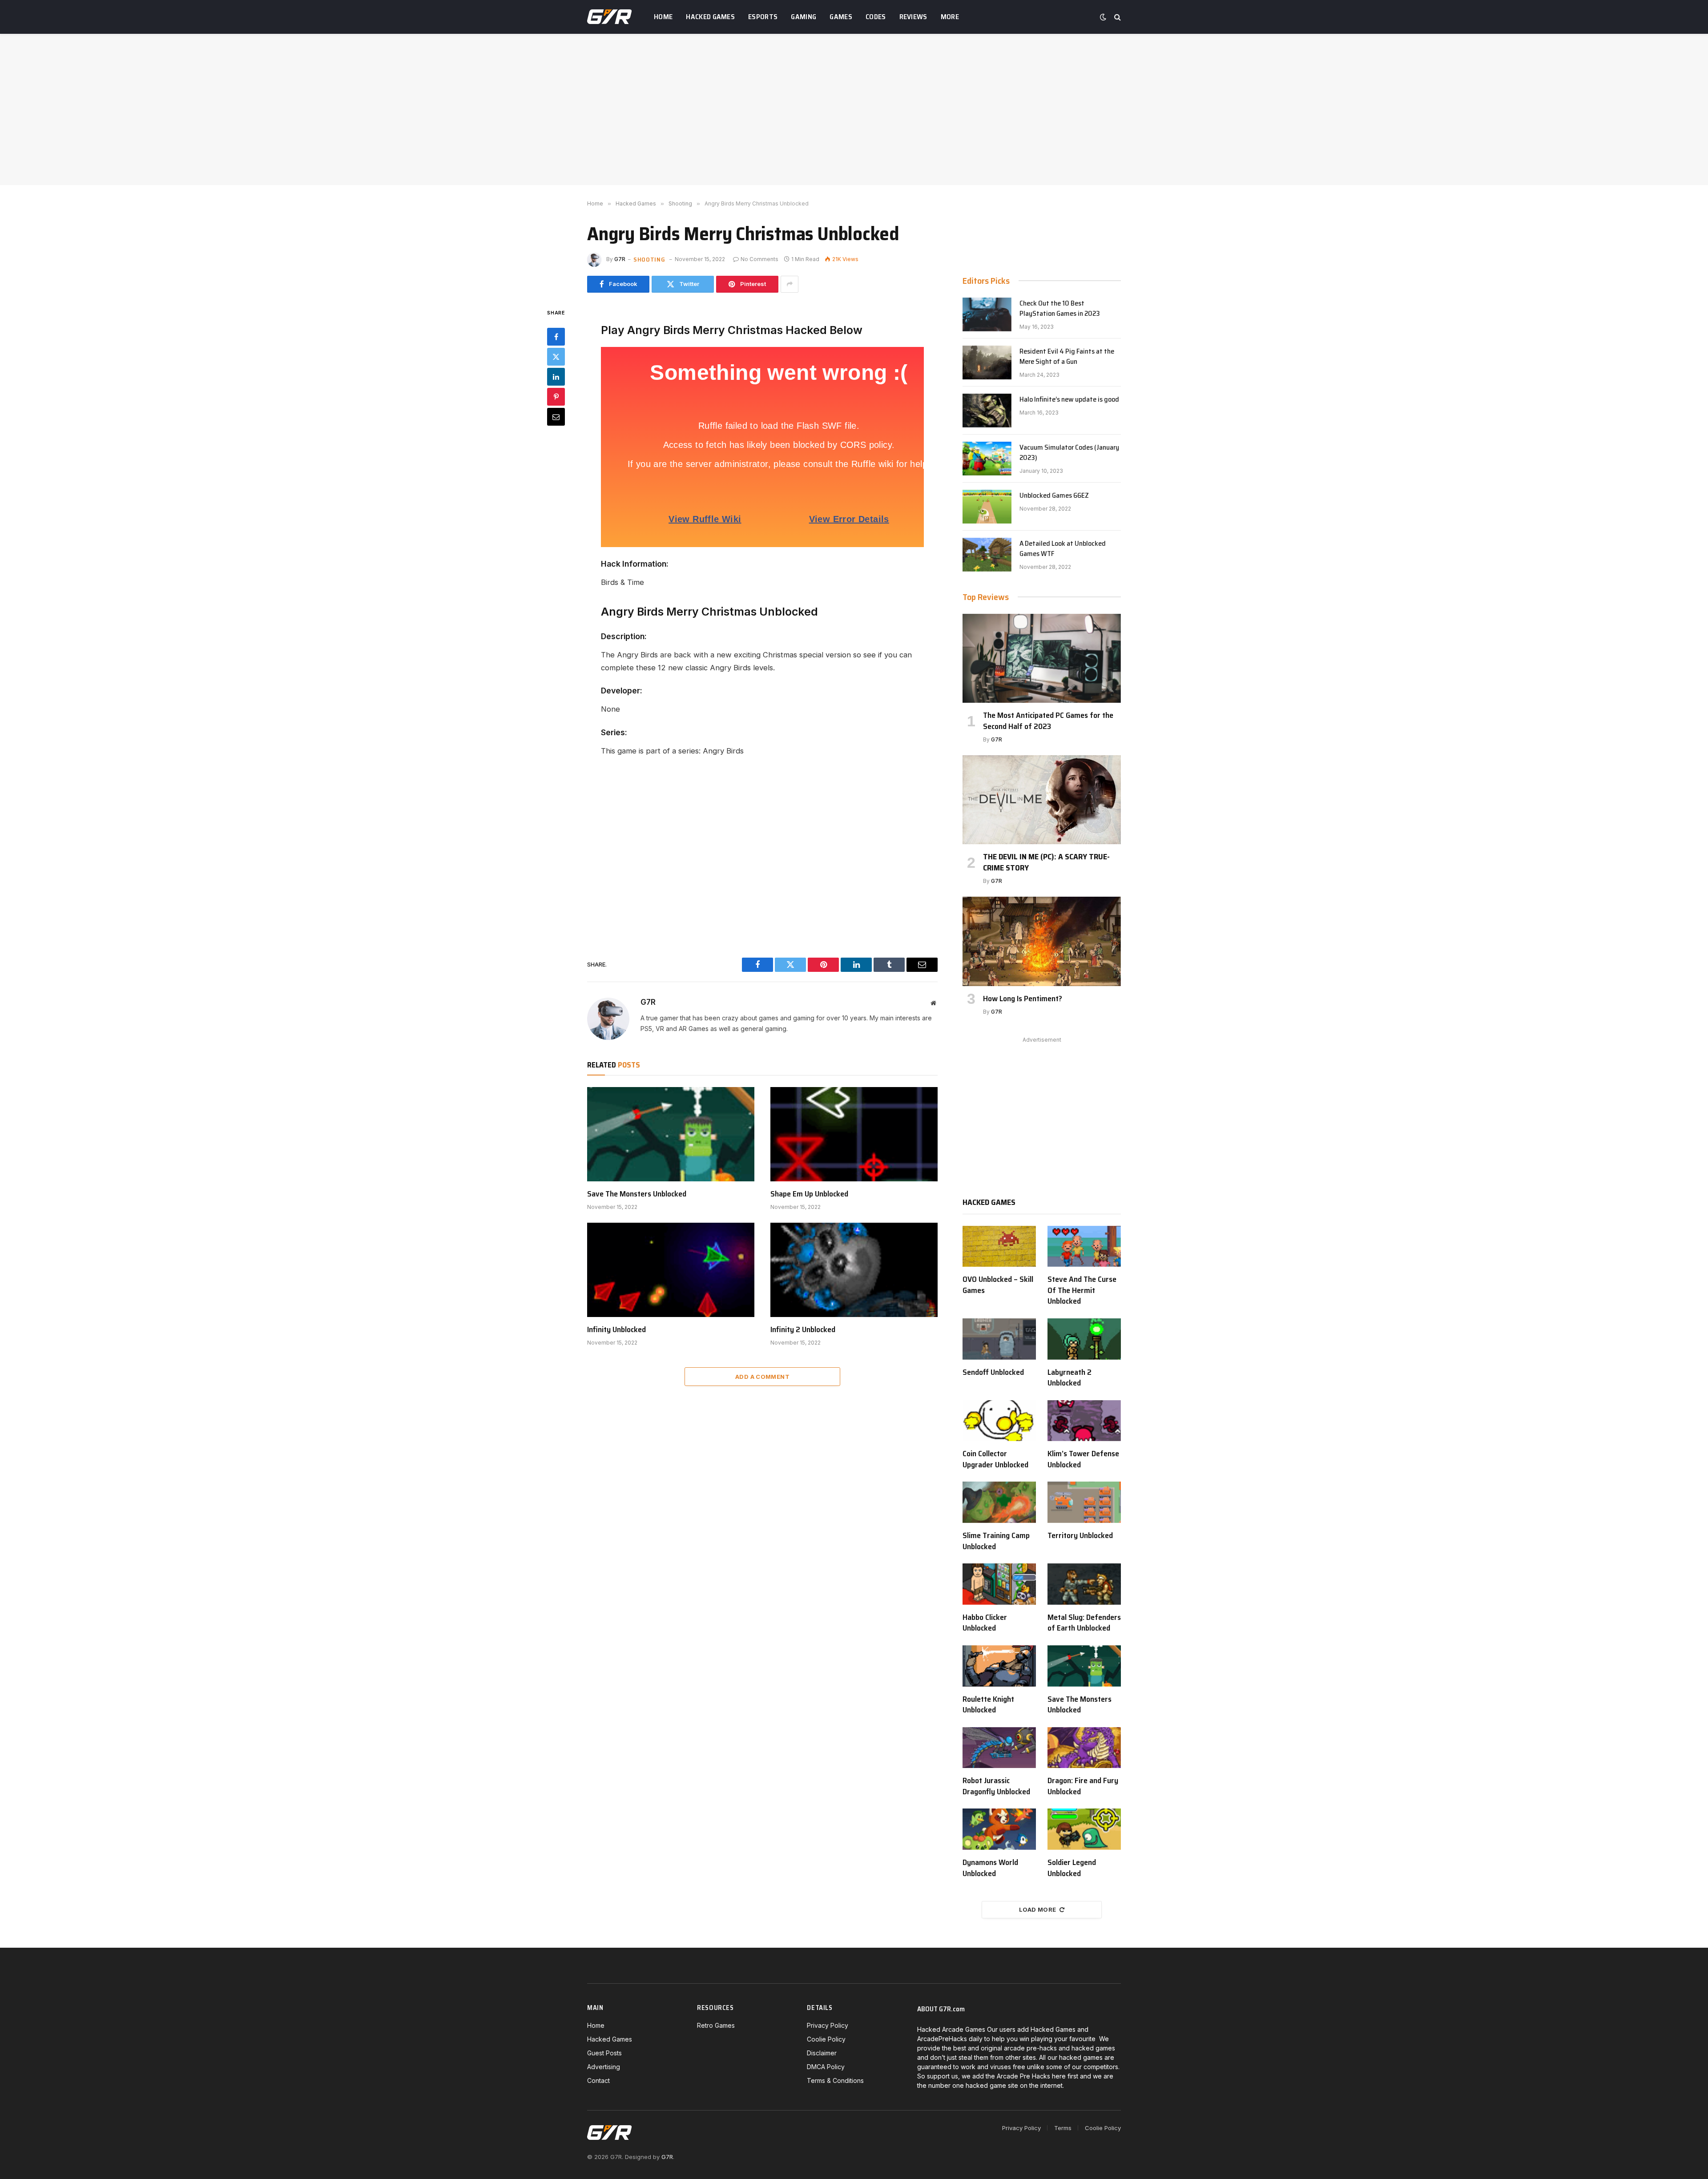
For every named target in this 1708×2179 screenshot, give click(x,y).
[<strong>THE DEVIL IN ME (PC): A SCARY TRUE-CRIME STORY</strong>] (1042, 800)
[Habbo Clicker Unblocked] (999, 1584)
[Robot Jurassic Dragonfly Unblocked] (999, 1748)
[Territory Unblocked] (1084, 1502)
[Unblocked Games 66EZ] (987, 507)
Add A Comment (762, 1377)
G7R (620, 259)
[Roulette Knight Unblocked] (999, 1666)
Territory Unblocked (1080, 1535)
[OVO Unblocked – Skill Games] (999, 1247)
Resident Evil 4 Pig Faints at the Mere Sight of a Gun (1067, 357)
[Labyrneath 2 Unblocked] (1084, 1339)
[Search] (1117, 17)
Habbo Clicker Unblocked (985, 1623)
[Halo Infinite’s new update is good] (987, 411)
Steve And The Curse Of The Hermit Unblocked (1082, 1290)
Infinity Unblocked (616, 1329)
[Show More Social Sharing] (790, 284)
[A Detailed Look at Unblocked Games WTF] (987, 555)
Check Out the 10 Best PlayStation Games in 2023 (1060, 309)
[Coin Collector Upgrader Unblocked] (999, 1421)
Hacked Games (710, 17)
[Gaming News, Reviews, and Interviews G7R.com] (609, 17)
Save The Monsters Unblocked (637, 1194)
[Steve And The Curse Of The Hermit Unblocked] (1084, 1247)
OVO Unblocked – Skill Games (998, 1285)
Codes (876, 17)
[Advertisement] (854, 109)
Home (663, 17)
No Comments (759, 259)
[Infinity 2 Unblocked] (854, 1270)
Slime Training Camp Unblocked (996, 1541)
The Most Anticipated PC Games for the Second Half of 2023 (1048, 721)
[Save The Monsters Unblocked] (671, 1134)
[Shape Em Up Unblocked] (854, 1134)
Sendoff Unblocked (993, 1372)
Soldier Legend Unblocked (1072, 1868)
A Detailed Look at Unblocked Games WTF (1063, 549)
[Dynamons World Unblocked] (999, 1829)
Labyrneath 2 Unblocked (1070, 1378)
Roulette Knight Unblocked (988, 1705)
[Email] (556, 416)
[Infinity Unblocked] (671, 1270)
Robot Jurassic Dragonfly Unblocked (996, 1786)
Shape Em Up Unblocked (809, 1194)
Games (841, 17)
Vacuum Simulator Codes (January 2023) (1069, 453)
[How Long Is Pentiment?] (1042, 941)
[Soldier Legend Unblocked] (1084, 1829)
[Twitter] (556, 356)
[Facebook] (556, 336)
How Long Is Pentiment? (1023, 999)
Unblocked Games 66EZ (1054, 496)
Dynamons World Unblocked (990, 1868)
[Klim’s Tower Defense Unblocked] (1084, 1421)
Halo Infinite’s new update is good (1069, 400)
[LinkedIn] (556, 376)
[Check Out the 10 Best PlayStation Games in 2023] (987, 314)
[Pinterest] (556, 396)
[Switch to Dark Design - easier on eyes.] (1103, 17)
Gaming (804, 17)
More (950, 17)
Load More (1038, 1909)
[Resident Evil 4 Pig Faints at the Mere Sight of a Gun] (987, 362)
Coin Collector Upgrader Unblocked (995, 1459)
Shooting (649, 259)
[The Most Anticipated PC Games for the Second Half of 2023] (1042, 658)
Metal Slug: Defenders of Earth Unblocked (1084, 1623)
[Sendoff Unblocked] (999, 1339)
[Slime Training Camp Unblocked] (999, 1502)
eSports (763, 17)
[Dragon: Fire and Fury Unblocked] (1084, 1748)
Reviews (913, 17)
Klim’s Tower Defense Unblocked (1083, 1459)
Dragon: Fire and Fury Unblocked (1083, 1786)
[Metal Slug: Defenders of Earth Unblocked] (1084, 1584)
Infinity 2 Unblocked (803, 1329)
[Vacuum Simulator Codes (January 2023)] (987, 459)
